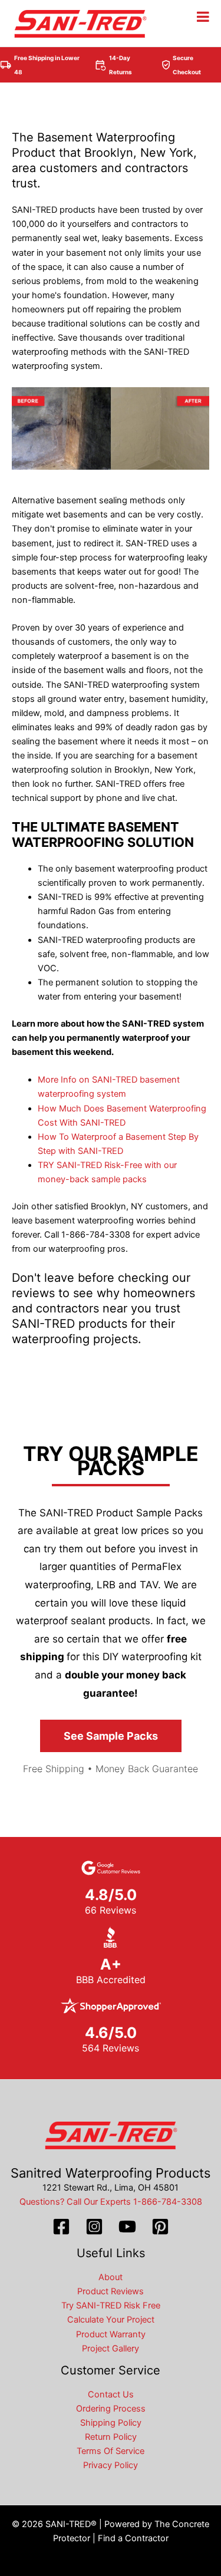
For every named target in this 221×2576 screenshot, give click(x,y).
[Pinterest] (160, 2227)
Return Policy (111, 2437)
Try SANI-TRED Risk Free (111, 2305)
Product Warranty (111, 2334)
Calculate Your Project (111, 2320)
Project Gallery (111, 2349)
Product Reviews (111, 2291)
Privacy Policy (111, 2465)
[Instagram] (94, 2227)
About (111, 2277)
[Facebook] (61, 2227)
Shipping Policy (111, 2423)
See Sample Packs (111, 1736)
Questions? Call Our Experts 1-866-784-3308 (111, 2202)
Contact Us (111, 2394)
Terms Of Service (111, 2451)
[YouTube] (127, 2227)
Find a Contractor (133, 2538)
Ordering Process (111, 2409)
